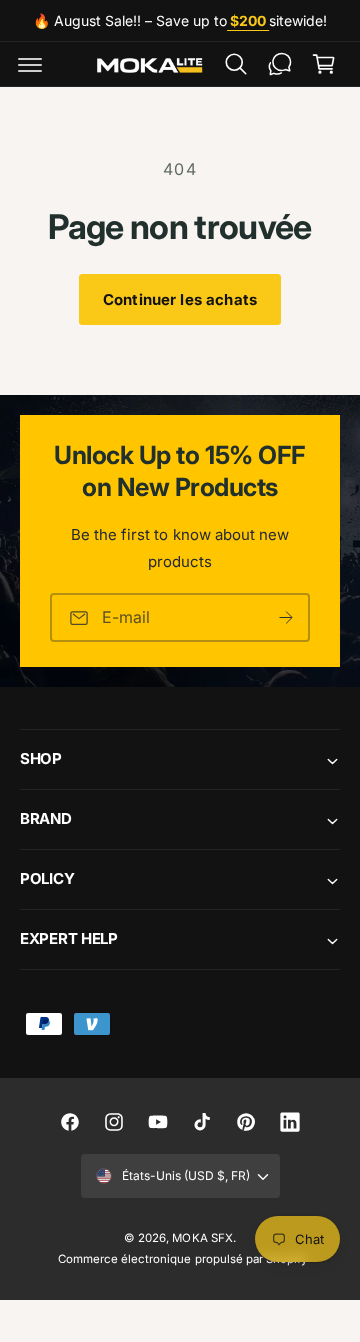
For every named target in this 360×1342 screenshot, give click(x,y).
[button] (30, 64)
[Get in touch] (280, 64)
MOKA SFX (202, 1238)
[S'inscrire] (286, 617)
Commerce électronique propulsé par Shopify (182, 1259)
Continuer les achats (180, 299)
